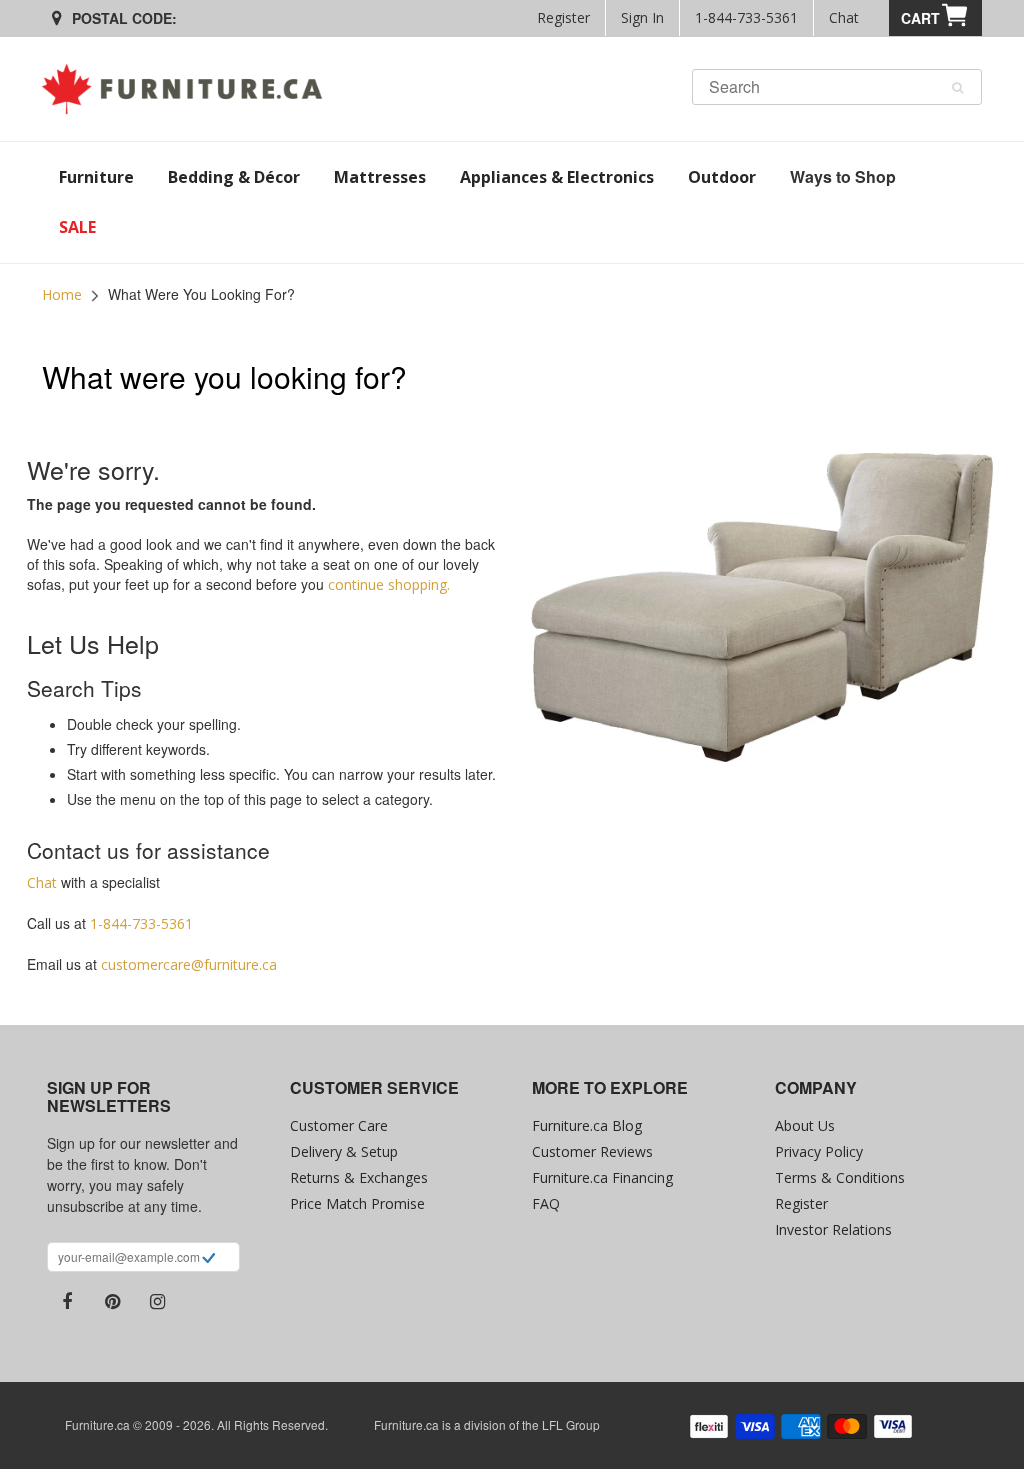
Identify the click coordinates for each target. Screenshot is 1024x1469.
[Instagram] (157, 1302)
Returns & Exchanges (359, 1177)
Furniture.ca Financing (602, 1177)
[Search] (957, 88)
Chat (844, 17)
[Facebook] (67, 1302)
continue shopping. (389, 584)
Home (62, 294)
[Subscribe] (208, 1260)
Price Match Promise (357, 1203)
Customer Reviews (592, 1151)
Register (563, 17)
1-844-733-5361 (746, 17)
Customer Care (339, 1125)
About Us (805, 1125)
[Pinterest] (112, 1302)
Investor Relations (833, 1229)
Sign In (642, 17)
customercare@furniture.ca (189, 964)
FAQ (546, 1203)
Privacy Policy (819, 1151)
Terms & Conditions (840, 1177)
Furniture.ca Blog (587, 1125)
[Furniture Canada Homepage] (189, 89)
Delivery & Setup (344, 1151)
